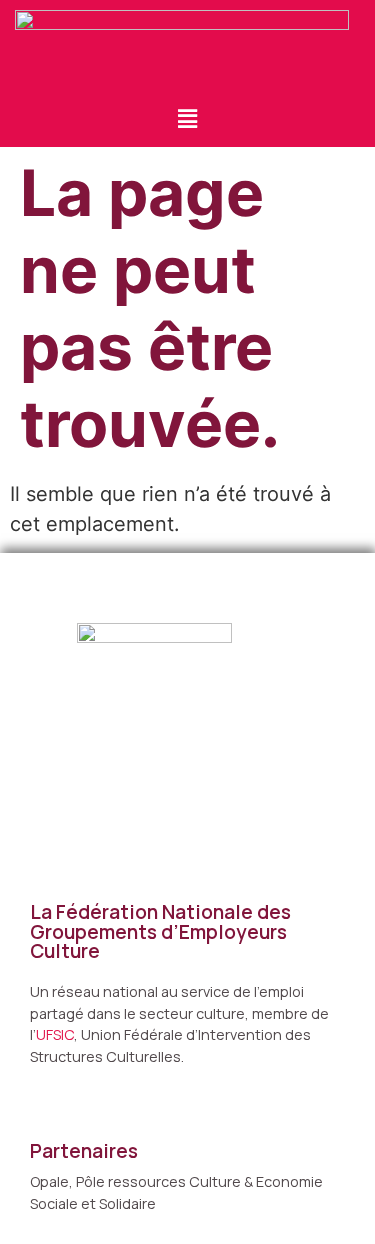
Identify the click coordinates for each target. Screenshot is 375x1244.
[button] (187, 118)
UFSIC (55, 1034)
